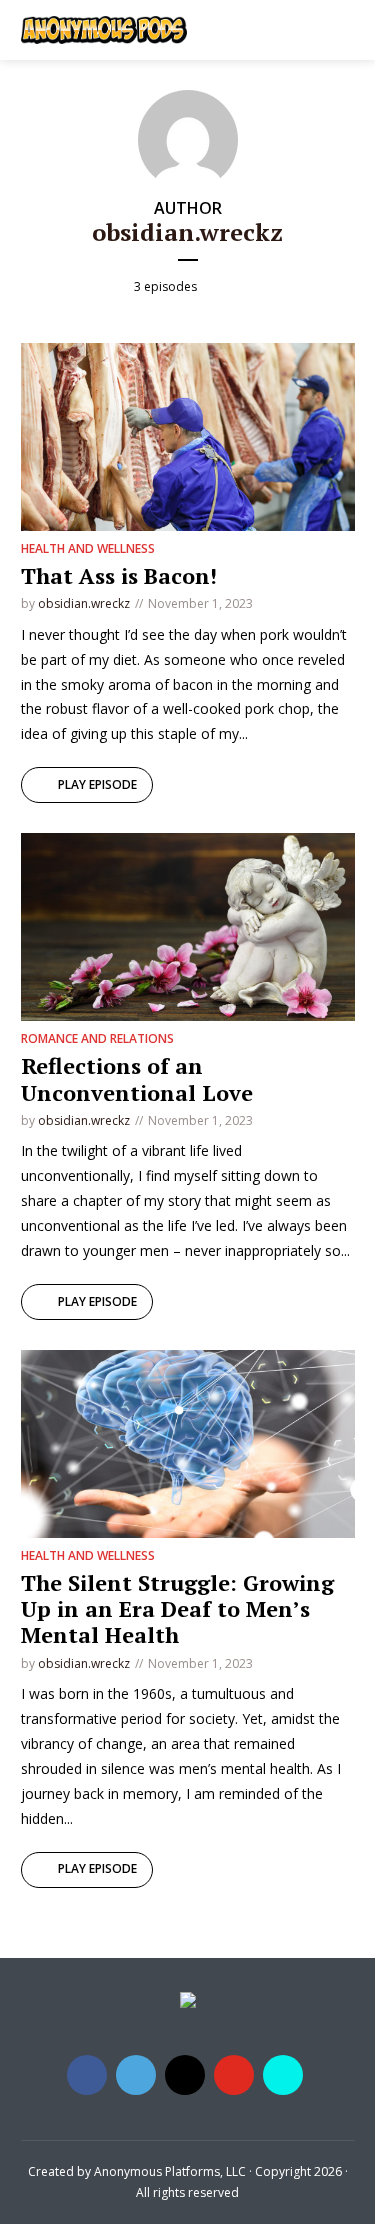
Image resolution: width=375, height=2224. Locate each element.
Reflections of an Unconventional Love (137, 1078)
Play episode (97, 784)
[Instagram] (185, 2075)
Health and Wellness (88, 548)
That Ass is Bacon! (119, 575)
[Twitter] (136, 2075)
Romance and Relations (97, 1038)
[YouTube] (234, 2075)
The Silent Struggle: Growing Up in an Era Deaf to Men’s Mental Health (177, 1609)
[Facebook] (87, 2075)
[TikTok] (283, 2075)
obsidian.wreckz (84, 603)
